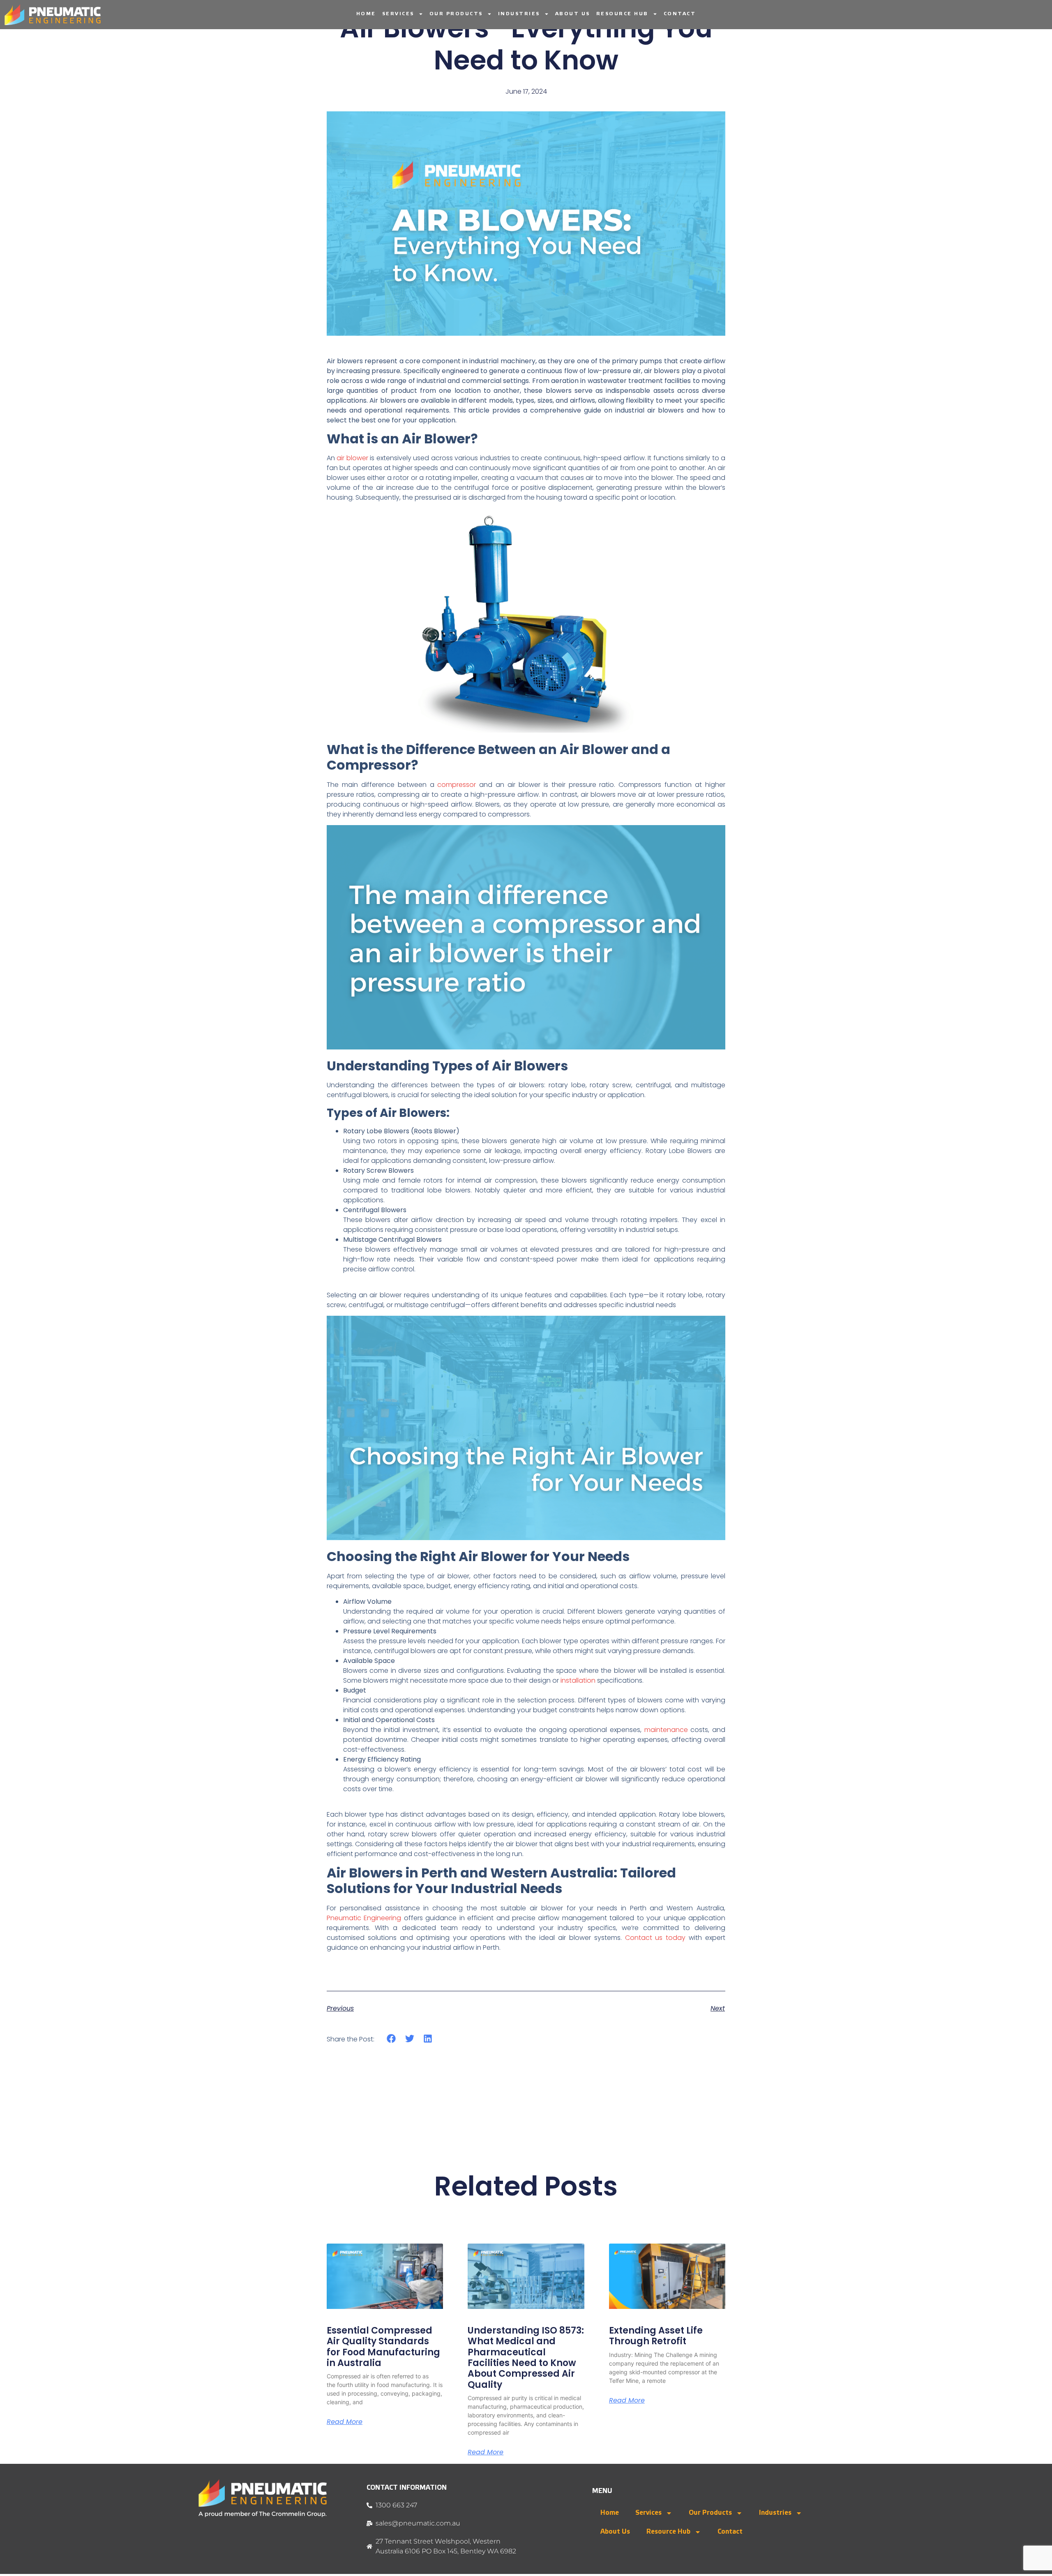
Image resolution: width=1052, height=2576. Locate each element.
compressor (457, 785)
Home (366, 14)
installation (578, 1680)
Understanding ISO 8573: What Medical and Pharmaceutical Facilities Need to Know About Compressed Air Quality (526, 2358)
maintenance (666, 1730)
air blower (352, 458)
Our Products (456, 14)
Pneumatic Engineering (364, 1918)
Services (398, 14)
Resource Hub (622, 14)
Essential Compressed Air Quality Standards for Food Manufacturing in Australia (383, 2347)
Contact (680, 14)
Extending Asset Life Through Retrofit (656, 2336)
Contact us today (655, 1938)
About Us (573, 14)
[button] (391, 2039)
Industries (519, 14)
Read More (345, 2422)
